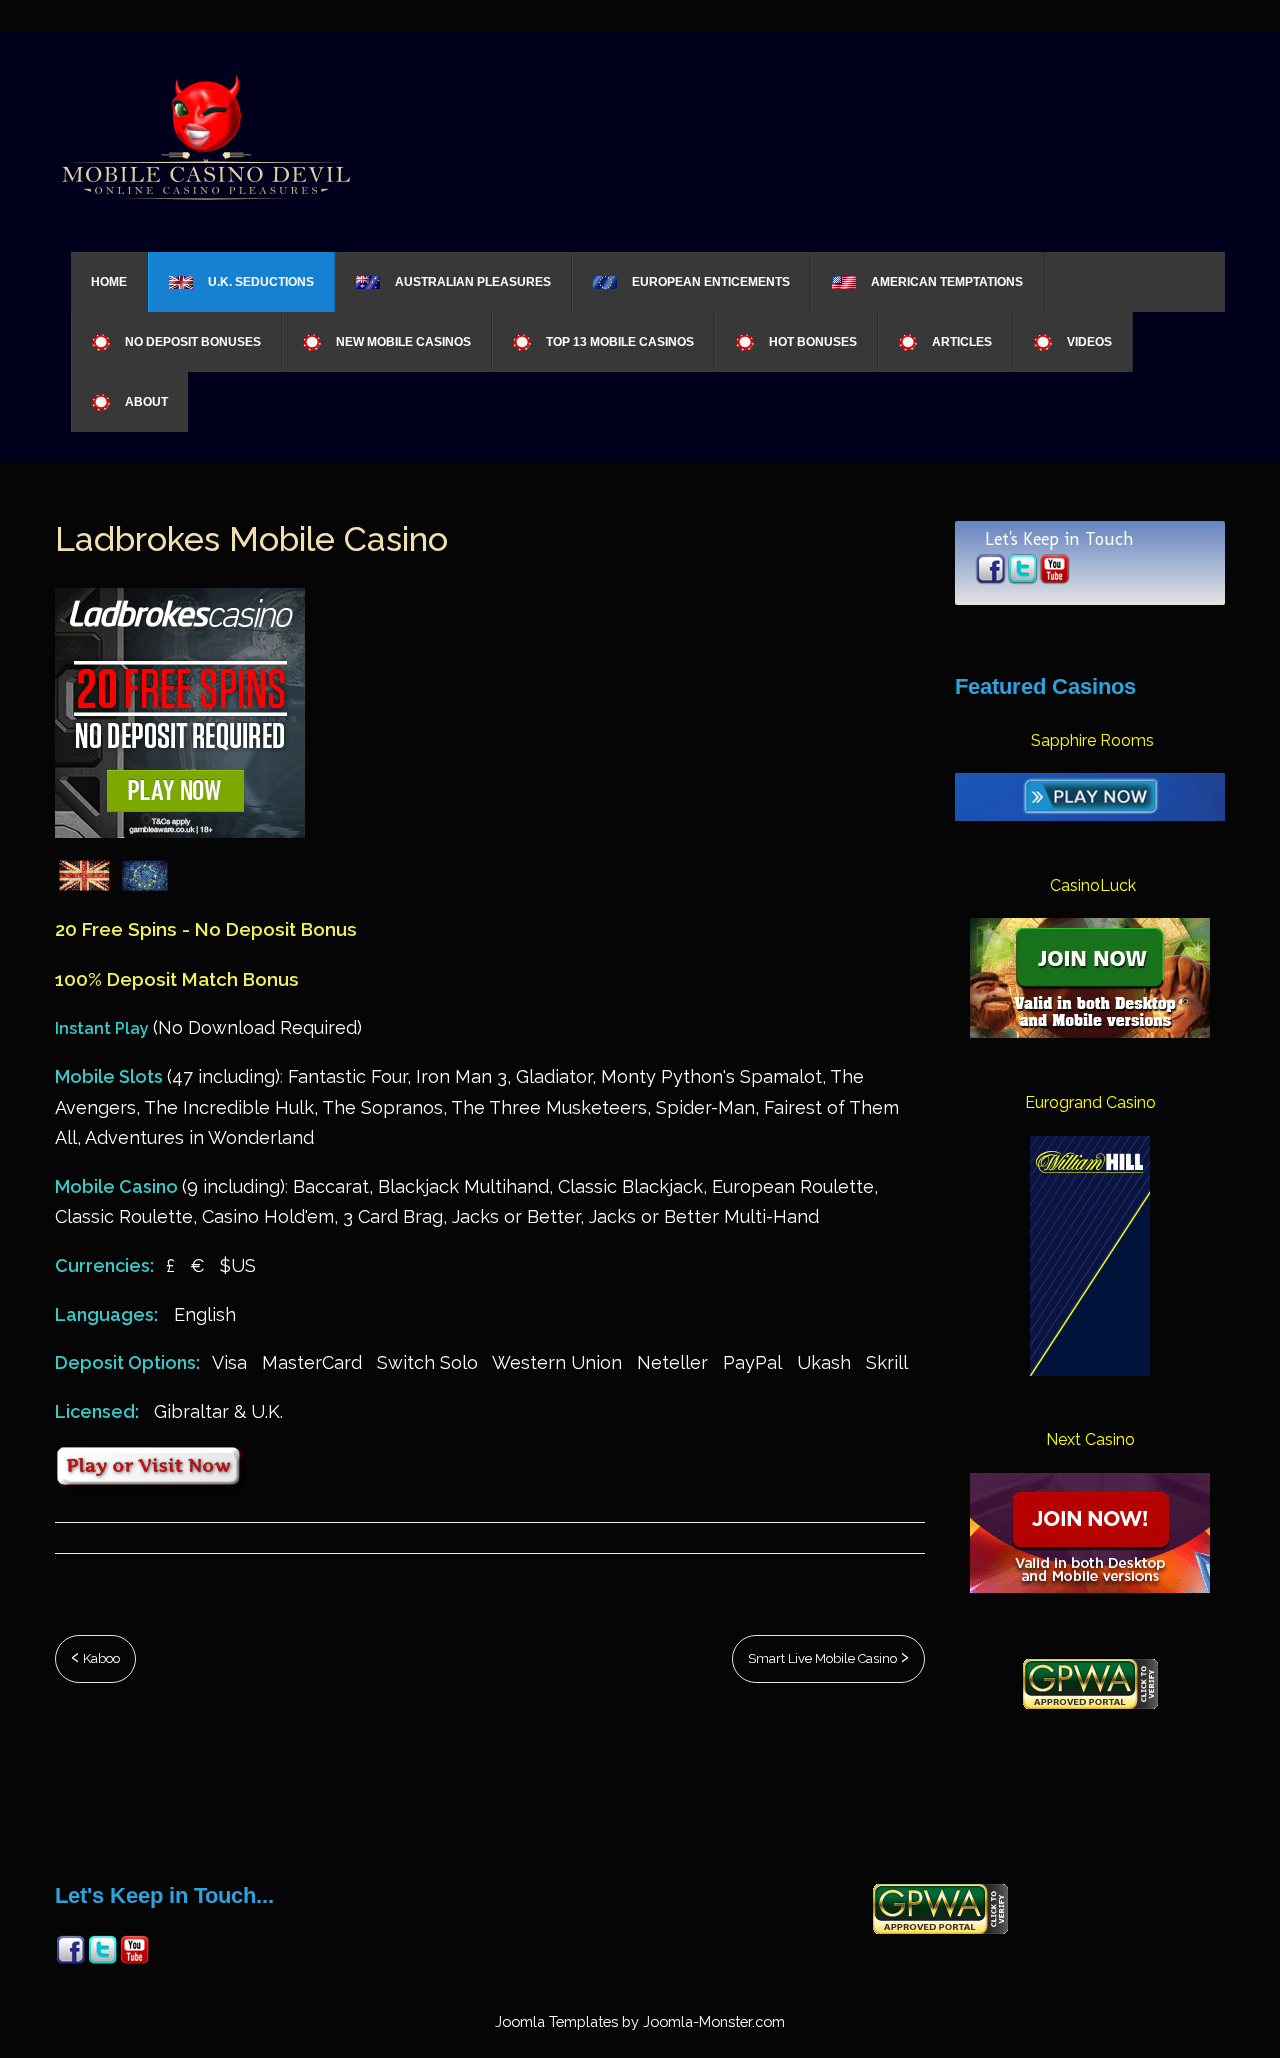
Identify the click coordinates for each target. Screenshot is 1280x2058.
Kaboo (100, 1658)
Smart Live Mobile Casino (824, 1658)
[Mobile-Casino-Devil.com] (205, 134)
